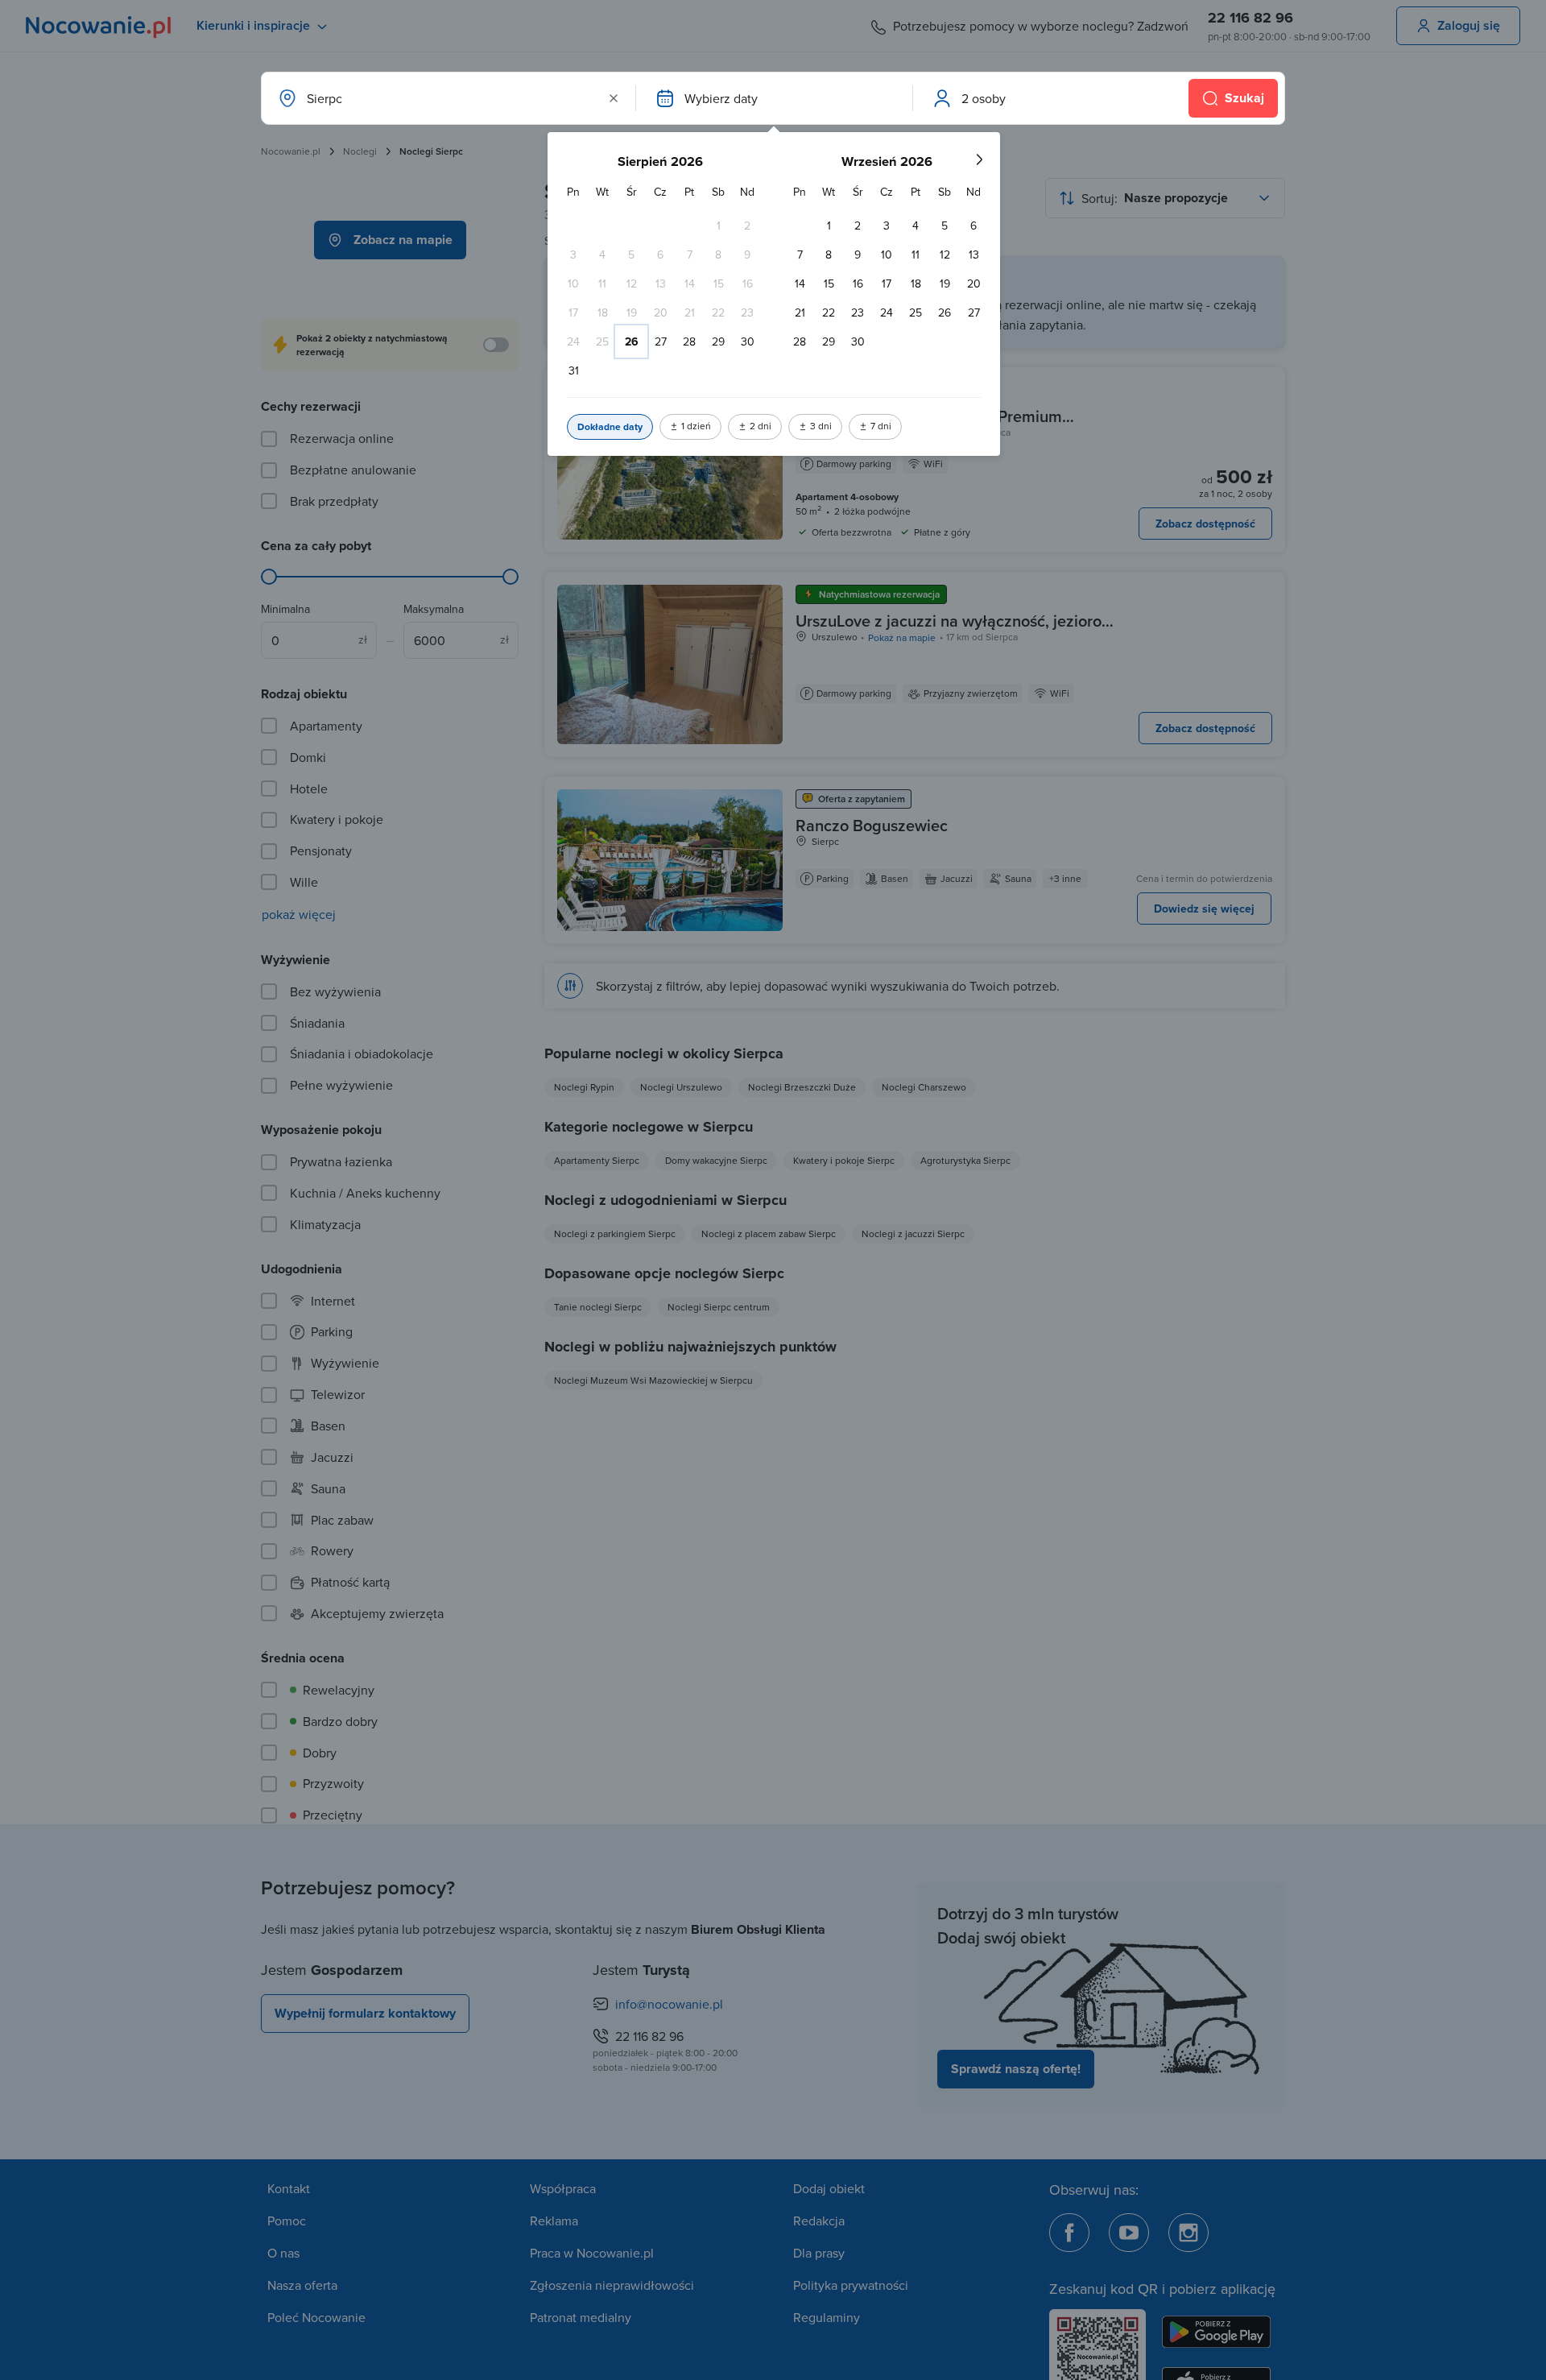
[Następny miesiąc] (979, 159)
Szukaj (1244, 98)
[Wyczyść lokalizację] (614, 98)
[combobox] (447, 98)
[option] (718, 226)
